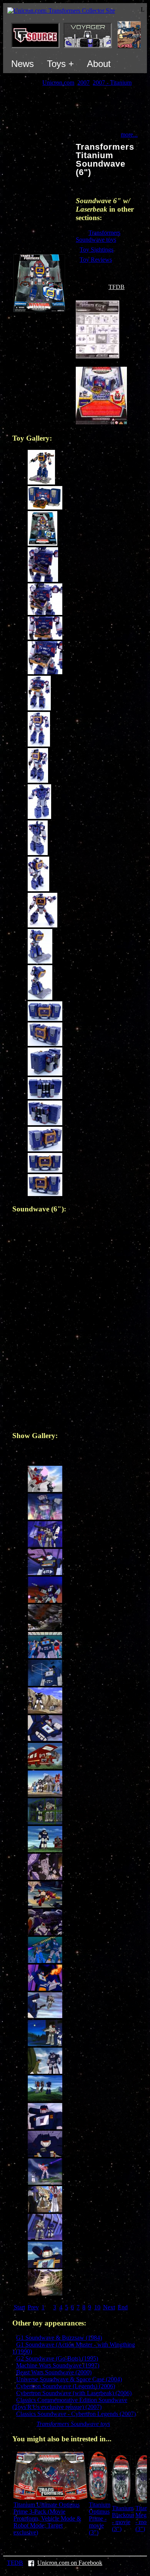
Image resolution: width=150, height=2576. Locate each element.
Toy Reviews (96, 260)
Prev (33, 2307)
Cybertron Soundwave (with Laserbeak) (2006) (74, 2393)
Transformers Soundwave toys (98, 236)
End (123, 2307)
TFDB (117, 287)
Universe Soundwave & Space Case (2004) (69, 2379)
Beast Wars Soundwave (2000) (54, 2372)
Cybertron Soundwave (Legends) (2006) (66, 2386)
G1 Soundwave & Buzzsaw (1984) (59, 2338)
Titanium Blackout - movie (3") (123, 2518)
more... (129, 134)
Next (109, 2307)
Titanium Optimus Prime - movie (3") (100, 2518)
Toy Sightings (97, 250)
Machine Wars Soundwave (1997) (58, 2365)
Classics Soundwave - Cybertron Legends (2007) (76, 2414)
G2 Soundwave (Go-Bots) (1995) (57, 2358)
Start (19, 2307)
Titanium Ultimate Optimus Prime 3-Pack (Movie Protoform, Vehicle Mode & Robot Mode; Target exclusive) (47, 2518)
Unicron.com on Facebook (70, 2563)
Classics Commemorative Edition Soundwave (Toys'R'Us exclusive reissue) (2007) (70, 2403)
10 (97, 2307)
